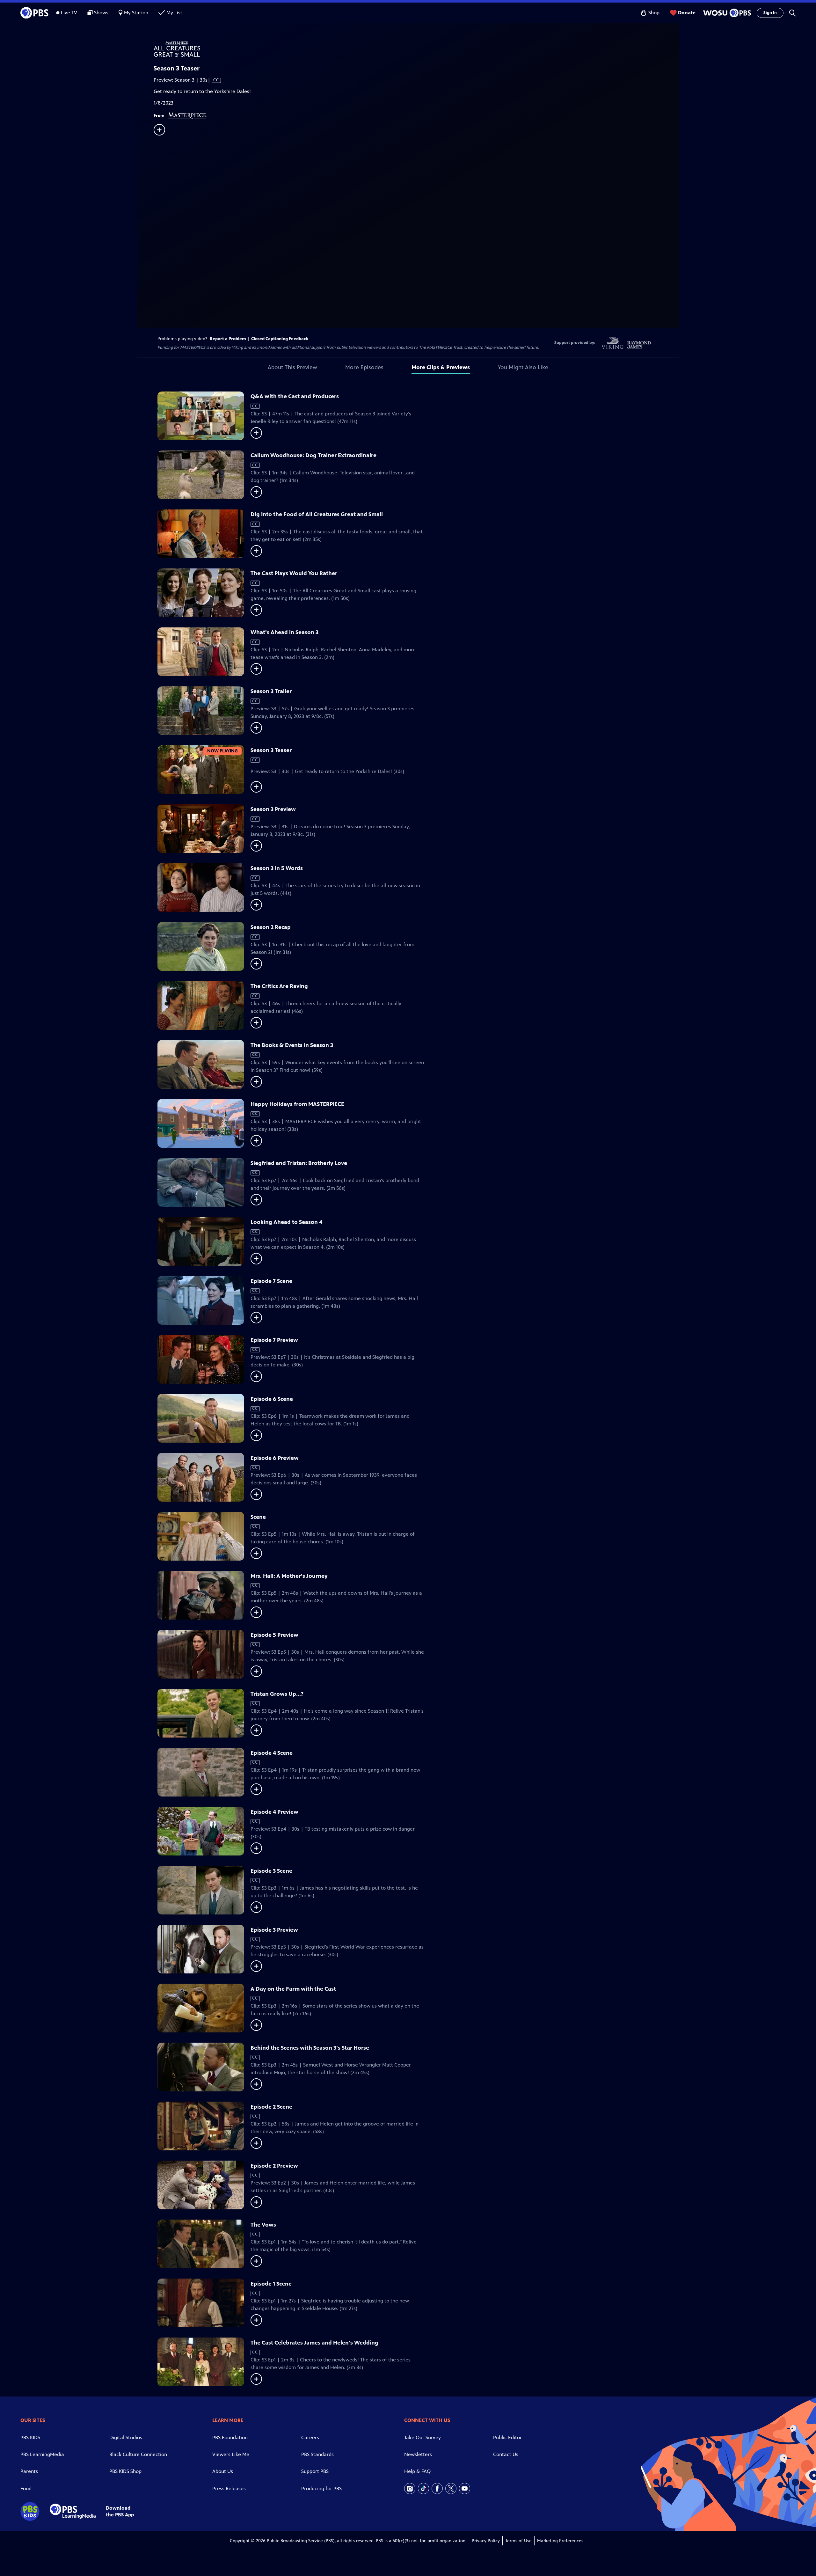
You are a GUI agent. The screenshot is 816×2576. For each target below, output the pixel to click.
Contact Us (506, 2454)
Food (26, 2488)
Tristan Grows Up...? (277, 1694)
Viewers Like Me (231, 2454)
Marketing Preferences (560, 2541)
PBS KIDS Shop (125, 2471)
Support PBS (315, 2471)
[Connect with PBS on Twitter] (451, 2488)
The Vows (263, 2225)
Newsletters (418, 2454)
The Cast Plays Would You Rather (294, 573)
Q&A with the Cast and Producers (295, 396)
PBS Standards (317, 2454)
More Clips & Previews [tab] (441, 367)
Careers (310, 2437)
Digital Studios (126, 2437)
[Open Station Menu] (726, 13)
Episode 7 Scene (271, 1281)
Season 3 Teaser (271, 750)
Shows (101, 13)
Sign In (770, 13)
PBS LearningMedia (42, 2454)
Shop (654, 13)
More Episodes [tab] (364, 367)
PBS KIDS (30, 2437)
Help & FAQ (417, 2471)
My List (174, 13)
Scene (258, 1517)
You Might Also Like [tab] (523, 367)
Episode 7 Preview (274, 1340)
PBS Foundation (230, 2437)
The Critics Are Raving (279, 986)
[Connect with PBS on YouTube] (465, 2488)
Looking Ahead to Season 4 (286, 1222)
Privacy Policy (486, 2541)
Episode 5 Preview (274, 1635)
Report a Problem (228, 339)
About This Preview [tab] (292, 367)
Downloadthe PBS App (120, 2511)
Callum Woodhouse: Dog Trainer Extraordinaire (313, 455)
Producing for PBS (321, 2488)
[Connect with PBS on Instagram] (410, 2488)
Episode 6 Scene (272, 1399)
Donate (687, 13)
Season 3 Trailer (271, 691)
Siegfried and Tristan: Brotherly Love (299, 1163)
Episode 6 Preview (275, 1458)
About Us (223, 2471)
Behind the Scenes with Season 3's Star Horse (310, 2048)
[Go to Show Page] (416, 49)
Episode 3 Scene (271, 1871)
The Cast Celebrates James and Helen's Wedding (314, 2343)
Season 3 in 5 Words (277, 868)
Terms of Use (518, 2541)
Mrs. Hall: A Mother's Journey (289, 1576)
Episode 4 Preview (274, 1812)
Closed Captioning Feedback (280, 339)
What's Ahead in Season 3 (284, 632)
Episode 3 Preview (274, 1930)
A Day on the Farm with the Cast (293, 1989)
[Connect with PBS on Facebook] (437, 2488)
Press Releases (229, 2488)
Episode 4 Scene (272, 1753)
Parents (29, 2471)
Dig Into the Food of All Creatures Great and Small (317, 514)
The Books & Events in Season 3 (292, 1045)
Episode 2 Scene (271, 2107)
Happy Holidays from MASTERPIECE (297, 1104)
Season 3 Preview (273, 809)
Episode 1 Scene (271, 2284)
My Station (136, 13)
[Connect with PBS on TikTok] (423, 2488)
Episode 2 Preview (274, 2166)
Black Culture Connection (138, 2454)
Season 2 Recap (271, 927)
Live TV (69, 13)
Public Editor (507, 2437)
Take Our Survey (423, 2437)
